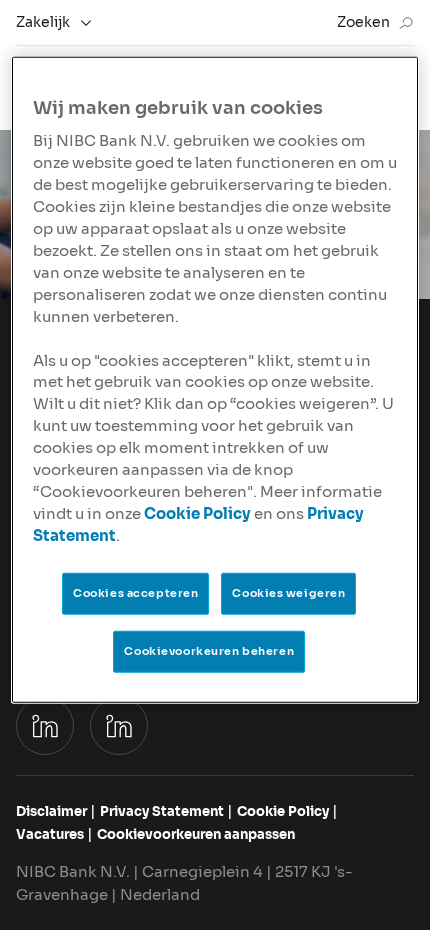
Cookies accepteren (135, 593)
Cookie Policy (197, 514)
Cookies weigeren (288, 593)
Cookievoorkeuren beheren (209, 651)
